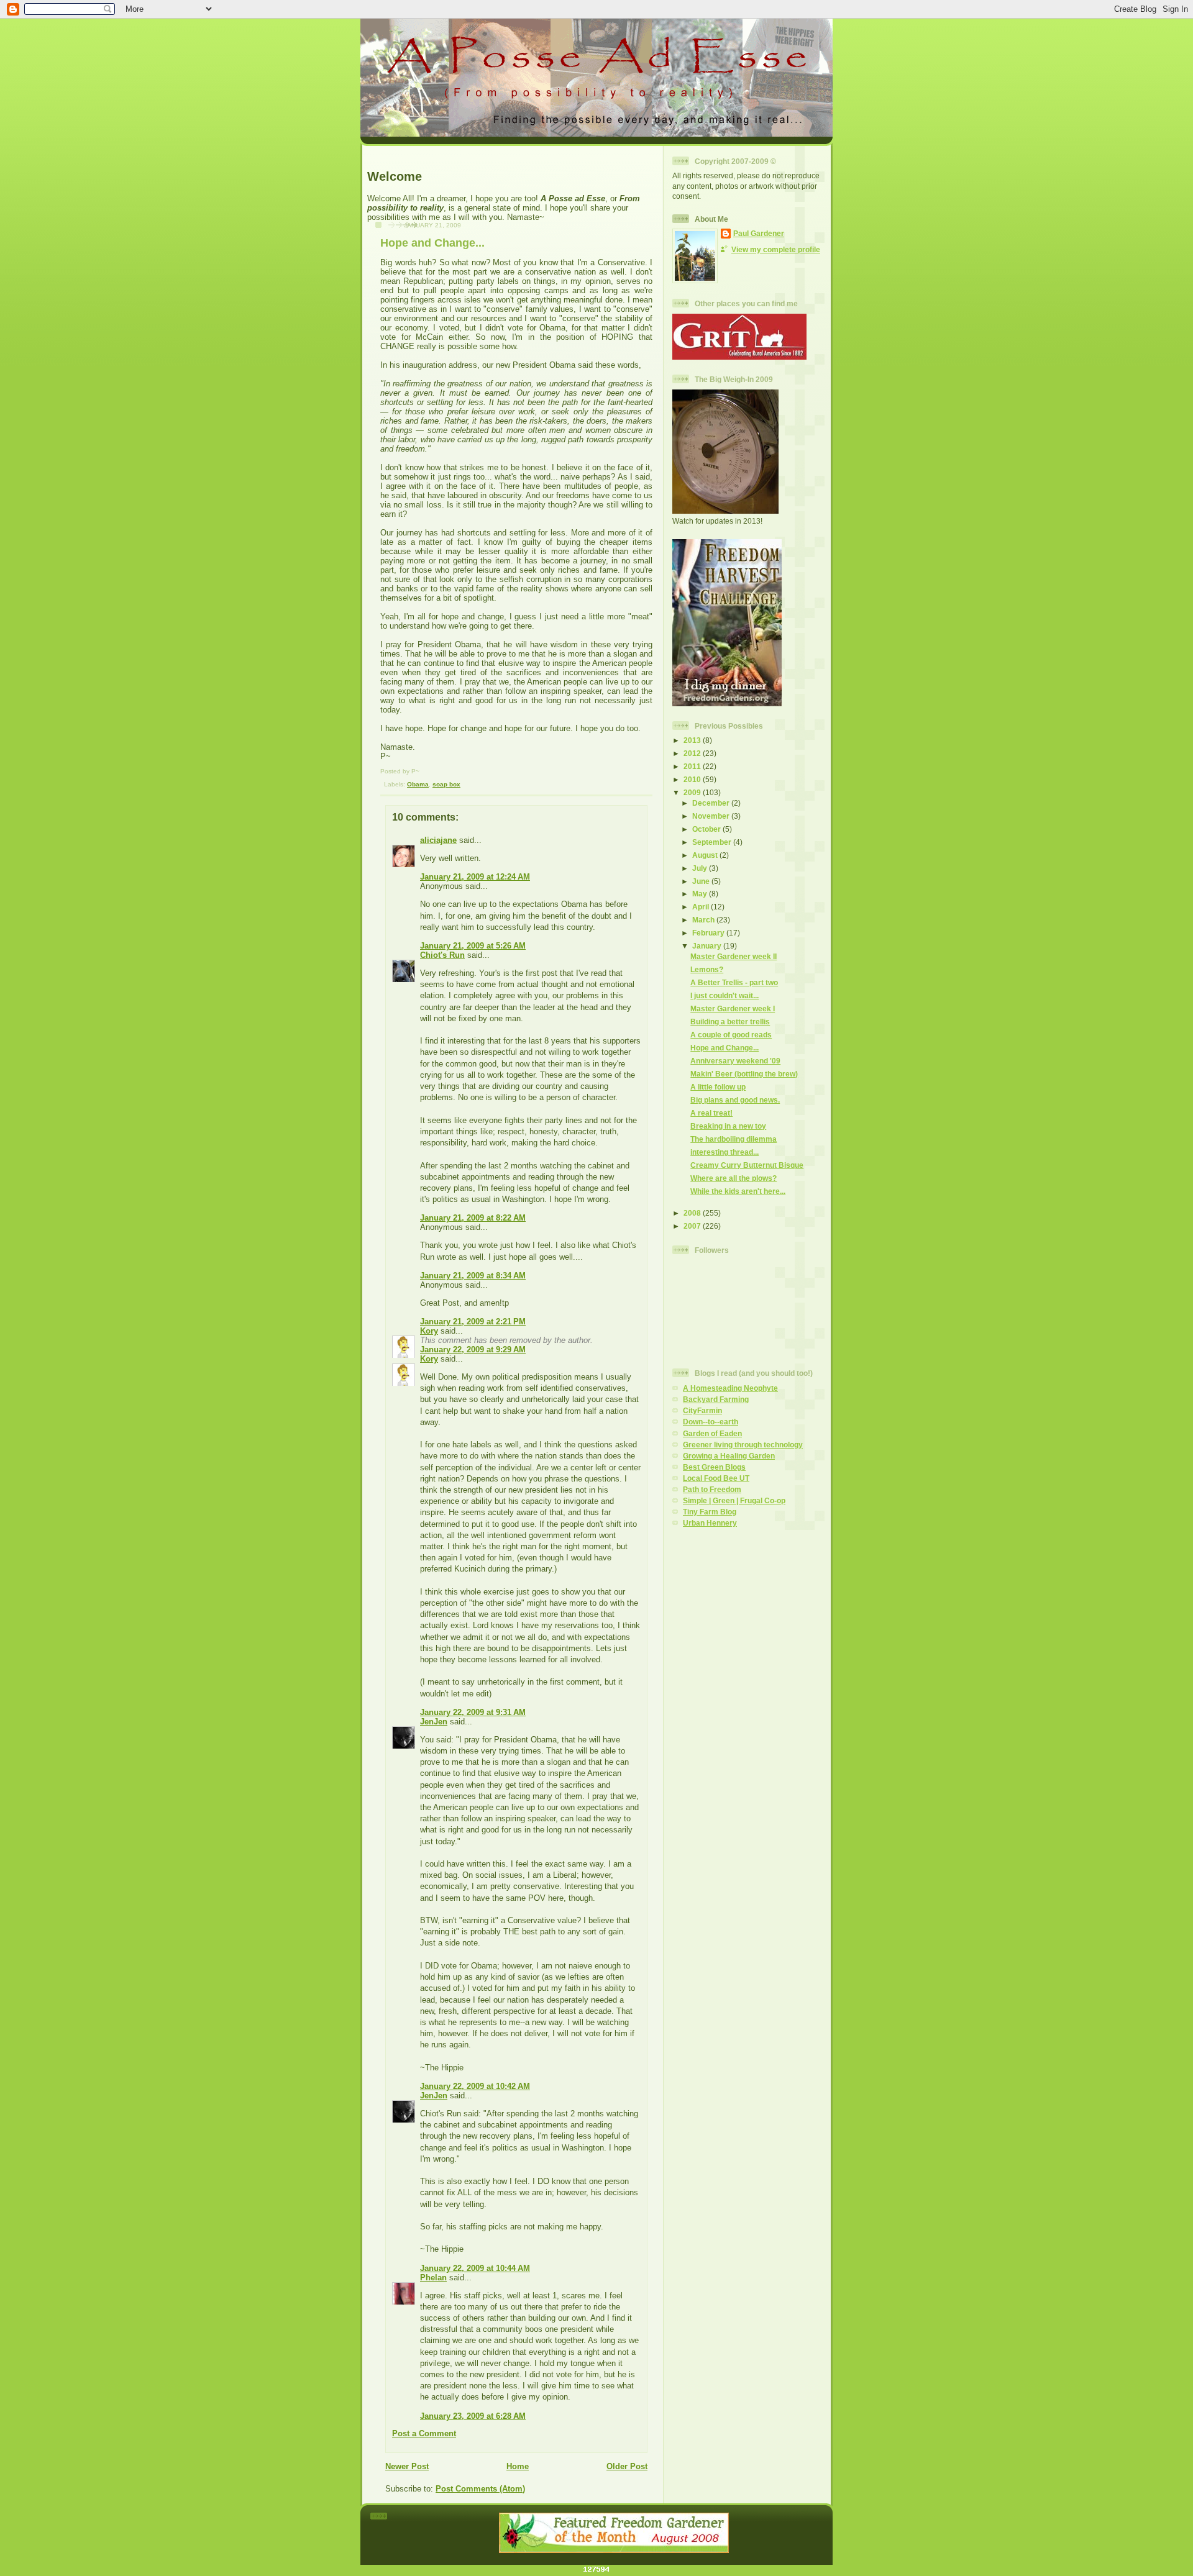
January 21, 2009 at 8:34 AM (473, 1276)
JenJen (434, 1722)
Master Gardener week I (733, 1008)
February (709, 933)
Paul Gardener (759, 233)
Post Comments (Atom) (480, 2489)
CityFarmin (702, 1410)
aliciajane (438, 840)
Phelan (433, 2278)
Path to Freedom (712, 1489)
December (712, 803)
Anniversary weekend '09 (735, 1061)
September (713, 842)
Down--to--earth (711, 1422)
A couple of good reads (731, 1035)
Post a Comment (424, 2433)
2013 (693, 740)
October (707, 829)
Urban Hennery (710, 1523)
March (704, 920)
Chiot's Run (442, 955)
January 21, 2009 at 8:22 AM (473, 1218)
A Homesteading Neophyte (730, 1388)
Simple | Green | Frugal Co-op (734, 1500)
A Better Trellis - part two (734, 982)
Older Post (627, 2466)
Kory (429, 1331)
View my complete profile (776, 249)
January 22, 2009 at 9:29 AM (473, 1349)
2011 (693, 766)
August (706, 855)
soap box (446, 784)
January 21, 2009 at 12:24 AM (475, 877)
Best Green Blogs (714, 1467)
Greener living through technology (743, 1445)
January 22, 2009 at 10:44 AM (475, 2268)
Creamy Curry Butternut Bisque (747, 1165)
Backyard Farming (716, 1399)
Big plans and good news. (735, 1100)
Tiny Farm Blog (710, 1512)
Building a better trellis (730, 1022)
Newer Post (407, 2466)
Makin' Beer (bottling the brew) (744, 1074)
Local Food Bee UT (716, 1478)
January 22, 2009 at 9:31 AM (473, 1712)
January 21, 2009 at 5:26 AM (473, 946)
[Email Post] (382, 784)
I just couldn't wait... (724, 995)
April (702, 907)
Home (518, 2466)
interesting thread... (724, 1152)
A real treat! (711, 1113)
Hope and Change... (432, 243)
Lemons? (707, 969)
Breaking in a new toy (728, 1126)
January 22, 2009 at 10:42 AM (475, 2086)
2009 (693, 792)
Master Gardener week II (734, 956)
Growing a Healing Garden (729, 1456)
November (712, 816)
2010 (693, 779)
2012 (693, 753)
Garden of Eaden (712, 1433)
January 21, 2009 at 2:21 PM (473, 1322)
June (702, 881)
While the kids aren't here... (738, 1191)
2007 (693, 1226)
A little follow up (718, 1087)
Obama (418, 784)
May (701, 894)
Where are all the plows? (734, 1178)
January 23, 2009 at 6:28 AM (473, 2416)
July (701, 868)
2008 (693, 1213)
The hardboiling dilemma (734, 1139)
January (708, 946)
